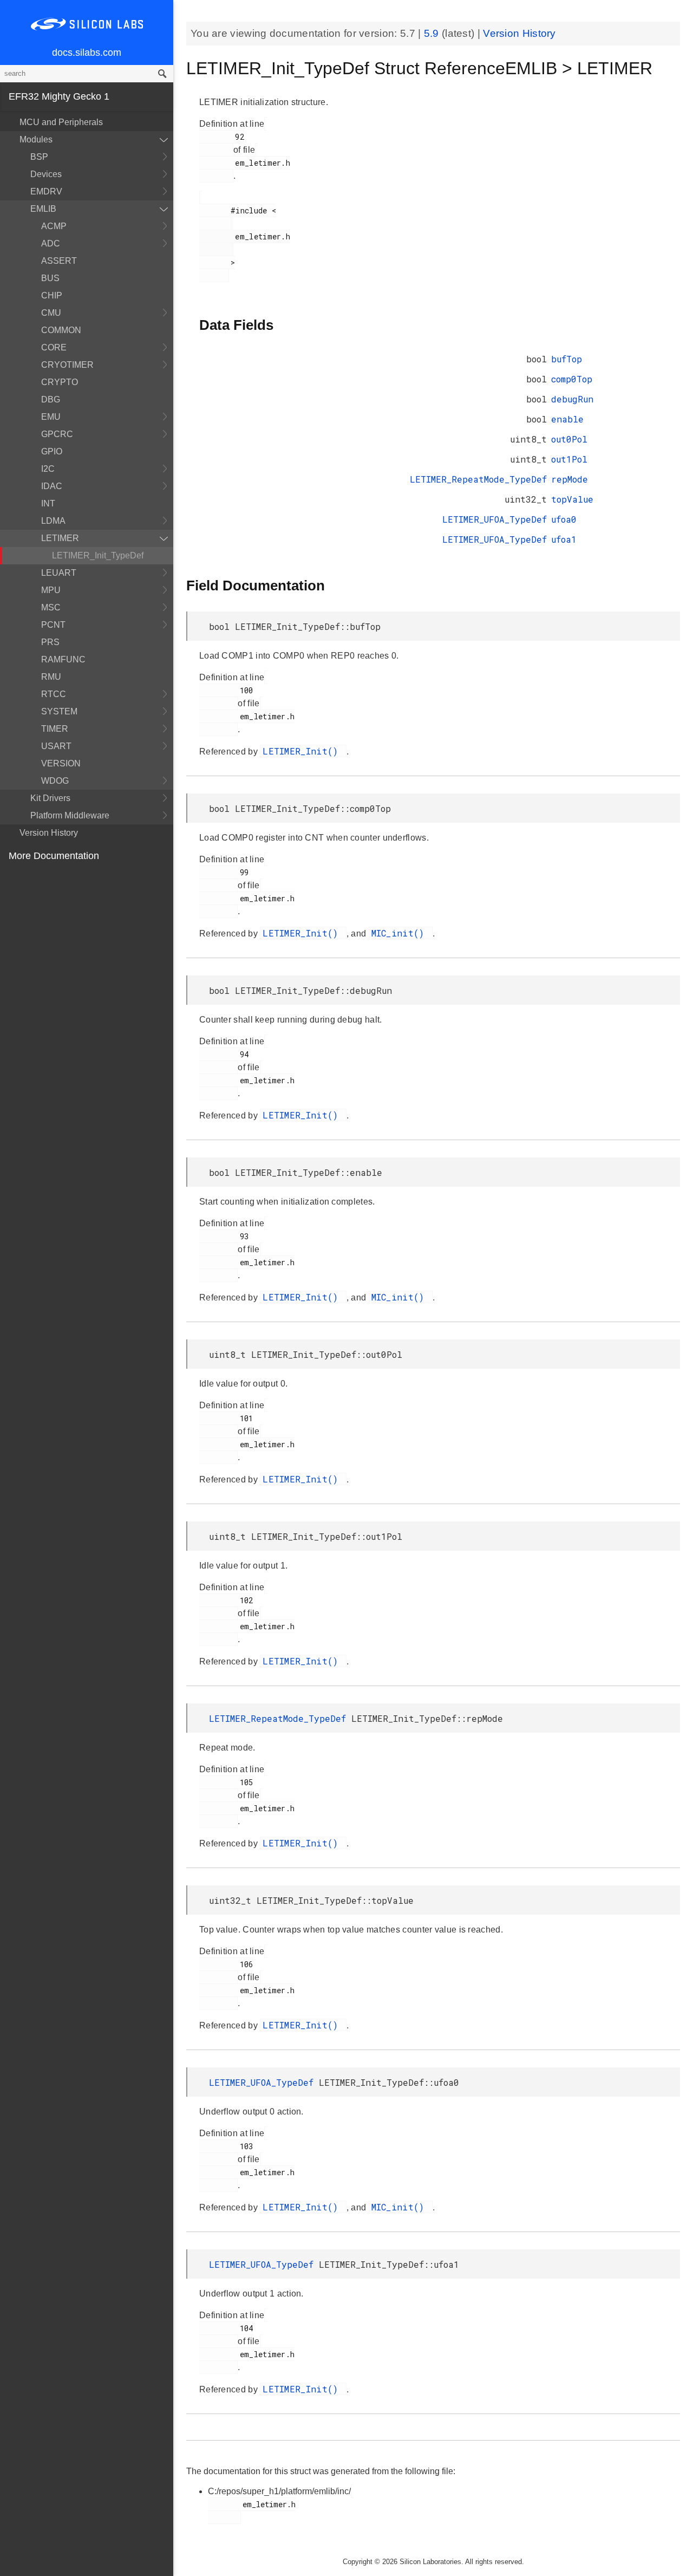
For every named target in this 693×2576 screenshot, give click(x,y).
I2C (48, 469)
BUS (50, 278)
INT (48, 503)
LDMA (53, 521)
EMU (51, 417)
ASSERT (59, 261)
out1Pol (569, 459)
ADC (51, 243)
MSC (51, 607)
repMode (570, 479)
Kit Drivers (50, 798)
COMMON (61, 330)
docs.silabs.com (87, 53)
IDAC (52, 486)
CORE (54, 347)
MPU (51, 590)
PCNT (53, 625)
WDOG (55, 781)
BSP (39, 157)
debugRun (572, 399)
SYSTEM (59, 711)
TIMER (55, 729)
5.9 (433, 33)
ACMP (54, 226)
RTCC (54, 694)
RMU (51, 677)
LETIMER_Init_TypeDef (98, 555)
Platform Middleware (70, 815)
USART (56, 746)
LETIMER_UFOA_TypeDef (495, 519)
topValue (572, 499)
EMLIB (43, 209)
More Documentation (54, 856)
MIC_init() (401, 933)
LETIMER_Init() (303, 751)
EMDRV (46, 191)
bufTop (567, 359)
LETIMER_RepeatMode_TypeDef (478, 479)
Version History (49, 833)
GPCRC (57, 434)
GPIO (52, 451)
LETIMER (60, 538)
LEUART (59, 573)
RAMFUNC (63, 659)
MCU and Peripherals (61, 122)
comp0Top (572, 379)
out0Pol (569, 439)
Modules (36, 139)
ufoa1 (564, 539)
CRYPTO (60, 382)
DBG (51, 399)
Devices (46, 174)
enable (567, 419)
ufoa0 (564, 519)
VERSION (61, 763)
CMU (51, 313)
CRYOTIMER (67, 365)
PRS (50, 642)
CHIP (52, 295)
